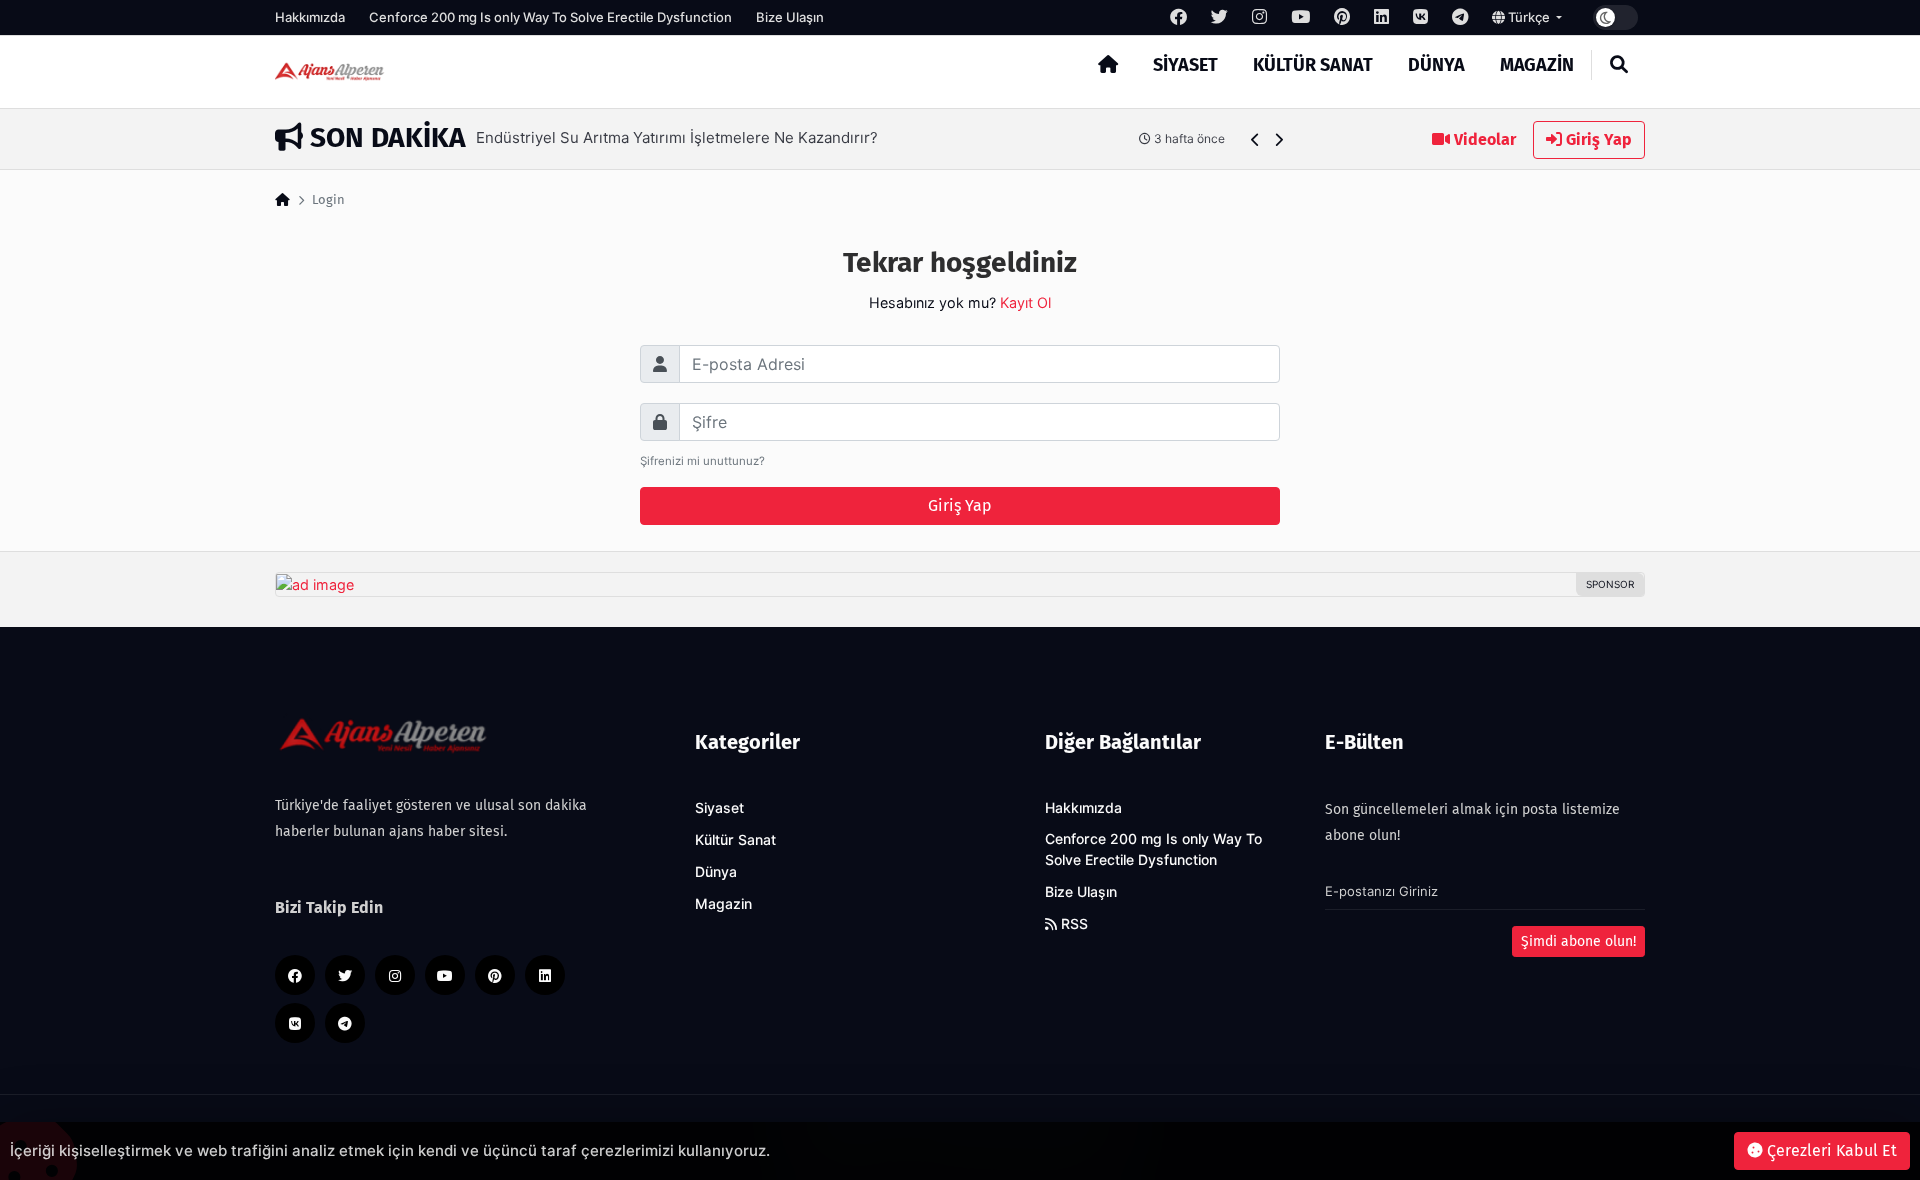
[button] (1255, 139)
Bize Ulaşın (790, 17)
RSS (1072, 924)
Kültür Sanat (1313, 65)
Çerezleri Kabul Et (1830, 1150)
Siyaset (1185, 65)
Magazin (1537, 65)
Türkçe (1529, 17)
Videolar (1483, 139)
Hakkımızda (310, 17)
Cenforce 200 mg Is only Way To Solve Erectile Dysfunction (550, 17)
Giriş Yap (1597, 139)
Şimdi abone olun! (1578, 941)
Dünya (1436, 65)
